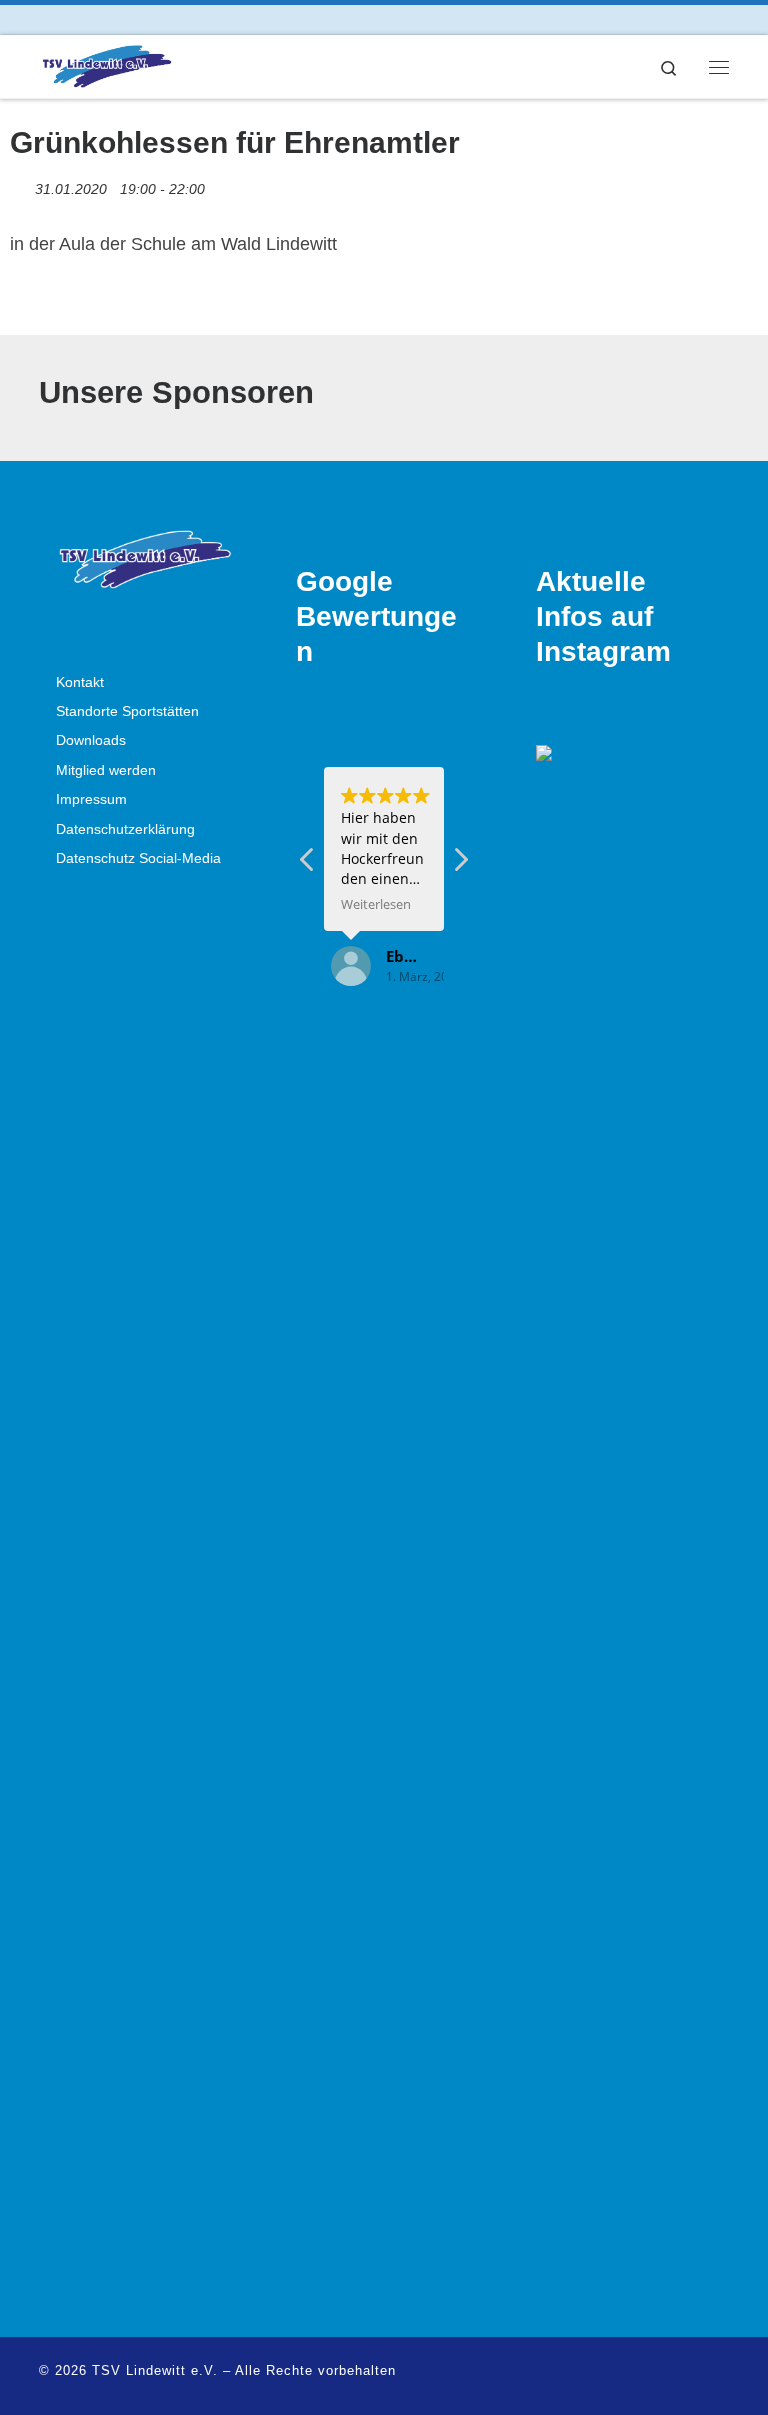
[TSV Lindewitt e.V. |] (106, 64)
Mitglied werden (106, 770)
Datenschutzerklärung (125, 829)
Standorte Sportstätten (127, 711)
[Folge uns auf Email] (100, 19)
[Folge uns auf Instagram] (72, 19)
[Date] (20, 184)
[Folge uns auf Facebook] (44, 19)
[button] (460, 865)
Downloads (91, 740)
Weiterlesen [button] (376, 904)
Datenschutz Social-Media (138, 858)
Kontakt (80, 682)
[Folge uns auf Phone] (128, 19)
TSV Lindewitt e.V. (155, 2370)
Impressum (91, 799)
